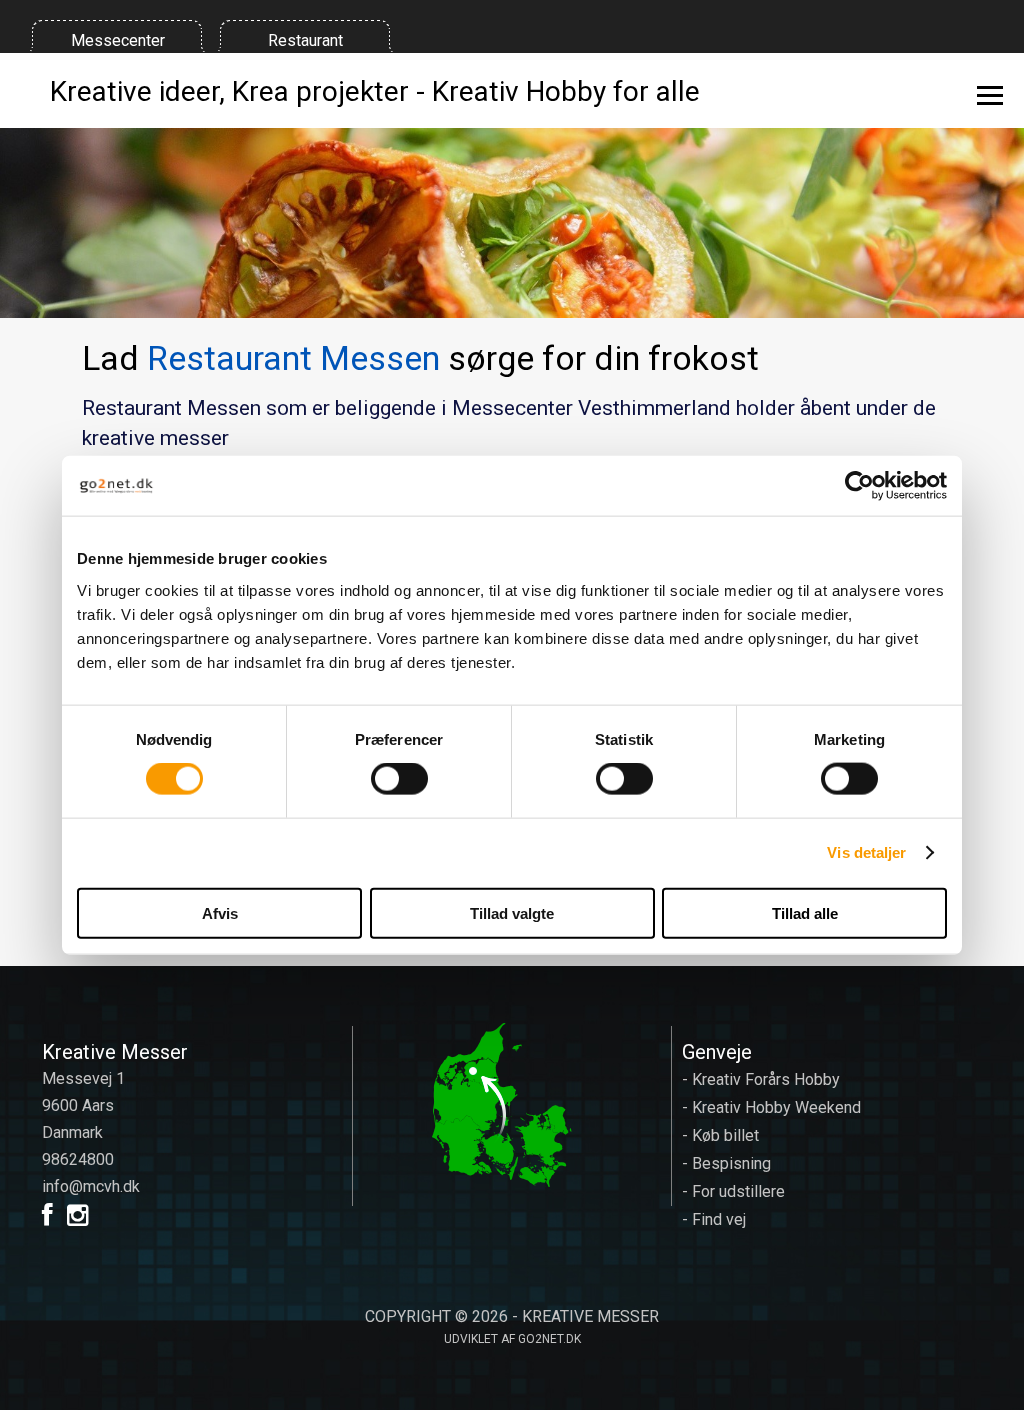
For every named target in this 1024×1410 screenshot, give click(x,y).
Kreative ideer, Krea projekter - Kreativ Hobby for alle (375, 90)
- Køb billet (720, 1135)
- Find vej (714, 1219)
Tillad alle (805, 912)
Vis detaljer (866, 852)
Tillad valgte (512, 912)
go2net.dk (549, 1339)
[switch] (399, 779)
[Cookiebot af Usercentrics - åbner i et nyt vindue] (859, 486)
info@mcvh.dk (91, 1186)
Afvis (220, 912)
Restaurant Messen (293, 358)
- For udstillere (733, 1191)
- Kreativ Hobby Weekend (771, 1107)
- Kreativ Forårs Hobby (761, 1079)
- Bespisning (726, 1163)
